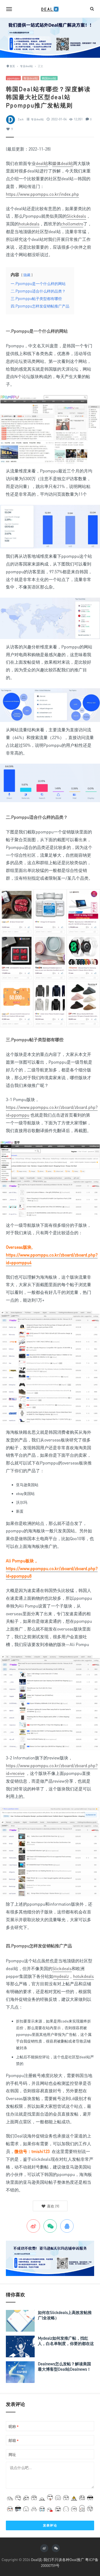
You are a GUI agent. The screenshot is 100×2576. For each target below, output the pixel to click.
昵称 (14, 2427)
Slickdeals (76, 216)
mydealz (61, 1976)
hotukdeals (29, 224)
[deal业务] (50, 37)
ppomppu (13, 78)
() (53, 2206)
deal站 (42, 163)
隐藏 (27, 275)
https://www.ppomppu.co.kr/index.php (42, 194)
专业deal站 (31, 78)
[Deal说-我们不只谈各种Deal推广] (50, 9)
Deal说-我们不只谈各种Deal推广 (58, 2560)
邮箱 (14, 2441)
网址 (12, 2454)
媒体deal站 (63, 163)
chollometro (72, 224)
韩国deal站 (49, 78)
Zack (21, 119)
